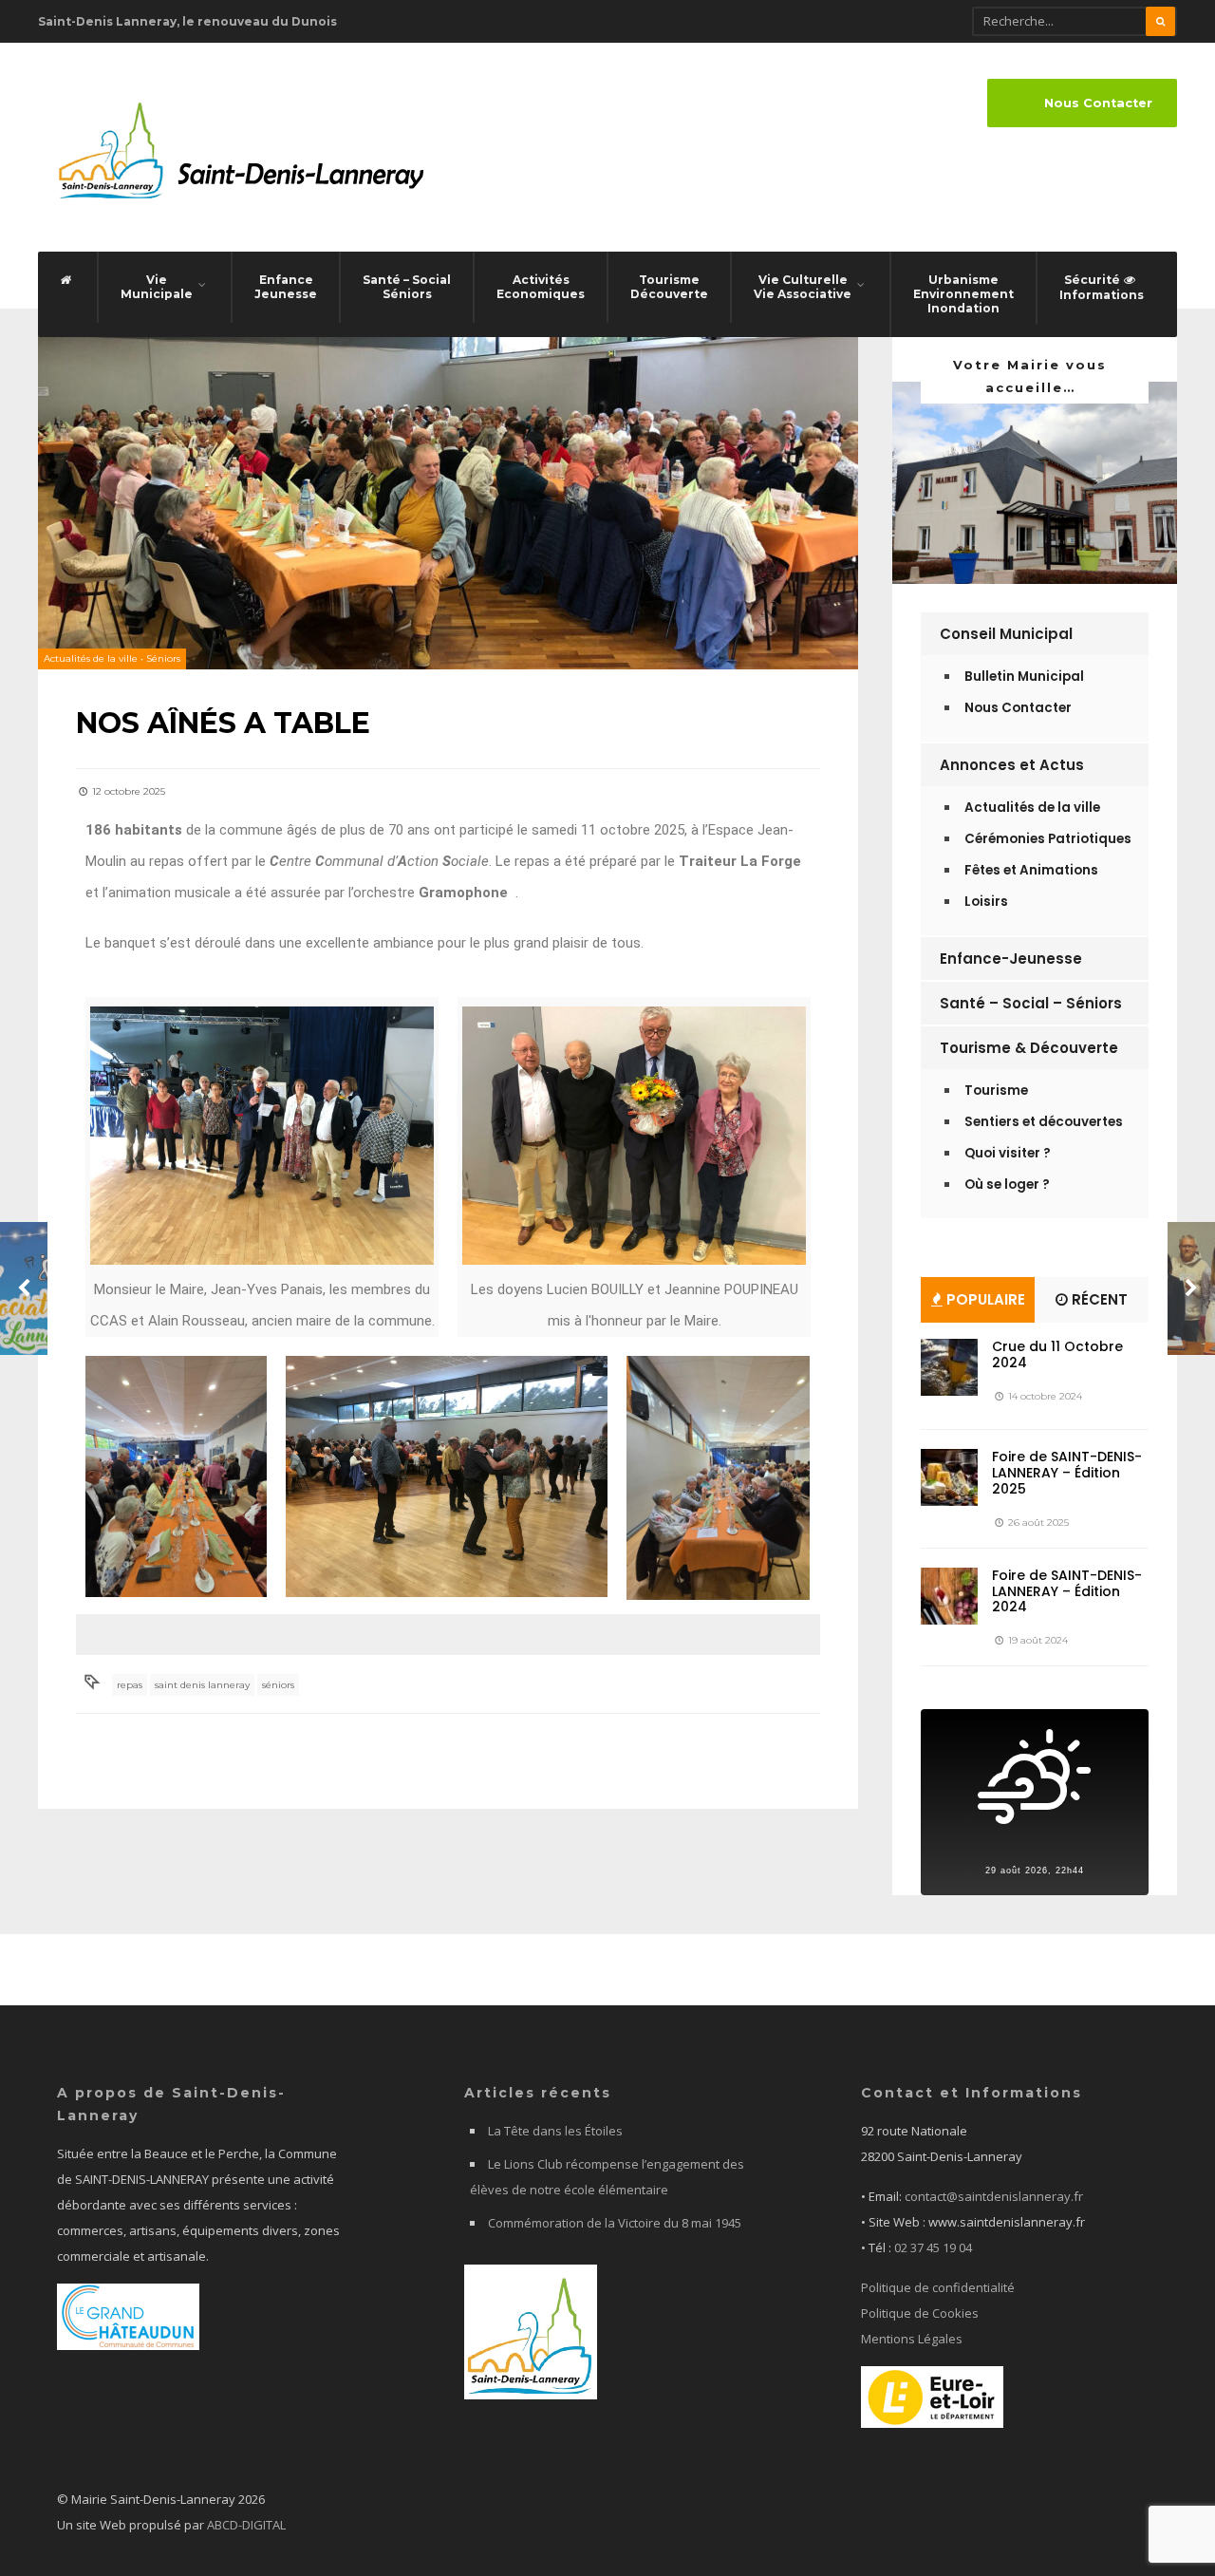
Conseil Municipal (1006, 634)
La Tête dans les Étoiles (555, 2131)
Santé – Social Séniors (407, 287)
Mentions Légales (912, 2339)
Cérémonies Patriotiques (1048, 839)
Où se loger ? (1007, 1185)
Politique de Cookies (920, 2313)
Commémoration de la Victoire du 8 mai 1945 (615, 2223)
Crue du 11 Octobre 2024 (1057, 1354)
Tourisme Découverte (669, 287)
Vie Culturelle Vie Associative (803, 287)
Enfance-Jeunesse (1011, 959)
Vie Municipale (157, 287)
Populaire (984, 1299)
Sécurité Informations (1102, 287)
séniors (278, 1685)
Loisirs (986, 902)
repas (130, 1685)
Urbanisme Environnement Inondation (963, 294)
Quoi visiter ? (1008, 1153)
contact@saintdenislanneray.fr (994, 2196)
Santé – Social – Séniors (1031, 1003)
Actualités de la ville (91, 658)
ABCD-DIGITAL (246, 2525)
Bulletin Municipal (1024, 677)
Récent (1098, 1299)
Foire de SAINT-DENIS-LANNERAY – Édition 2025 (1067, 1473)
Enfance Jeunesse (286, 287)
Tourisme (996, 1091)
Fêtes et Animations (1031, 870)
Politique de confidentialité (938, 2287)
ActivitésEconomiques (541, 287)
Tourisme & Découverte (1029, 1048)
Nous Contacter (1098, 103)
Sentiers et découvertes (1044, 1122)
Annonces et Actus (1012, 765)
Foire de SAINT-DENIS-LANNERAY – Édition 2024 (1067, 1591)
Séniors (163, 658)
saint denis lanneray (202, 1685)
